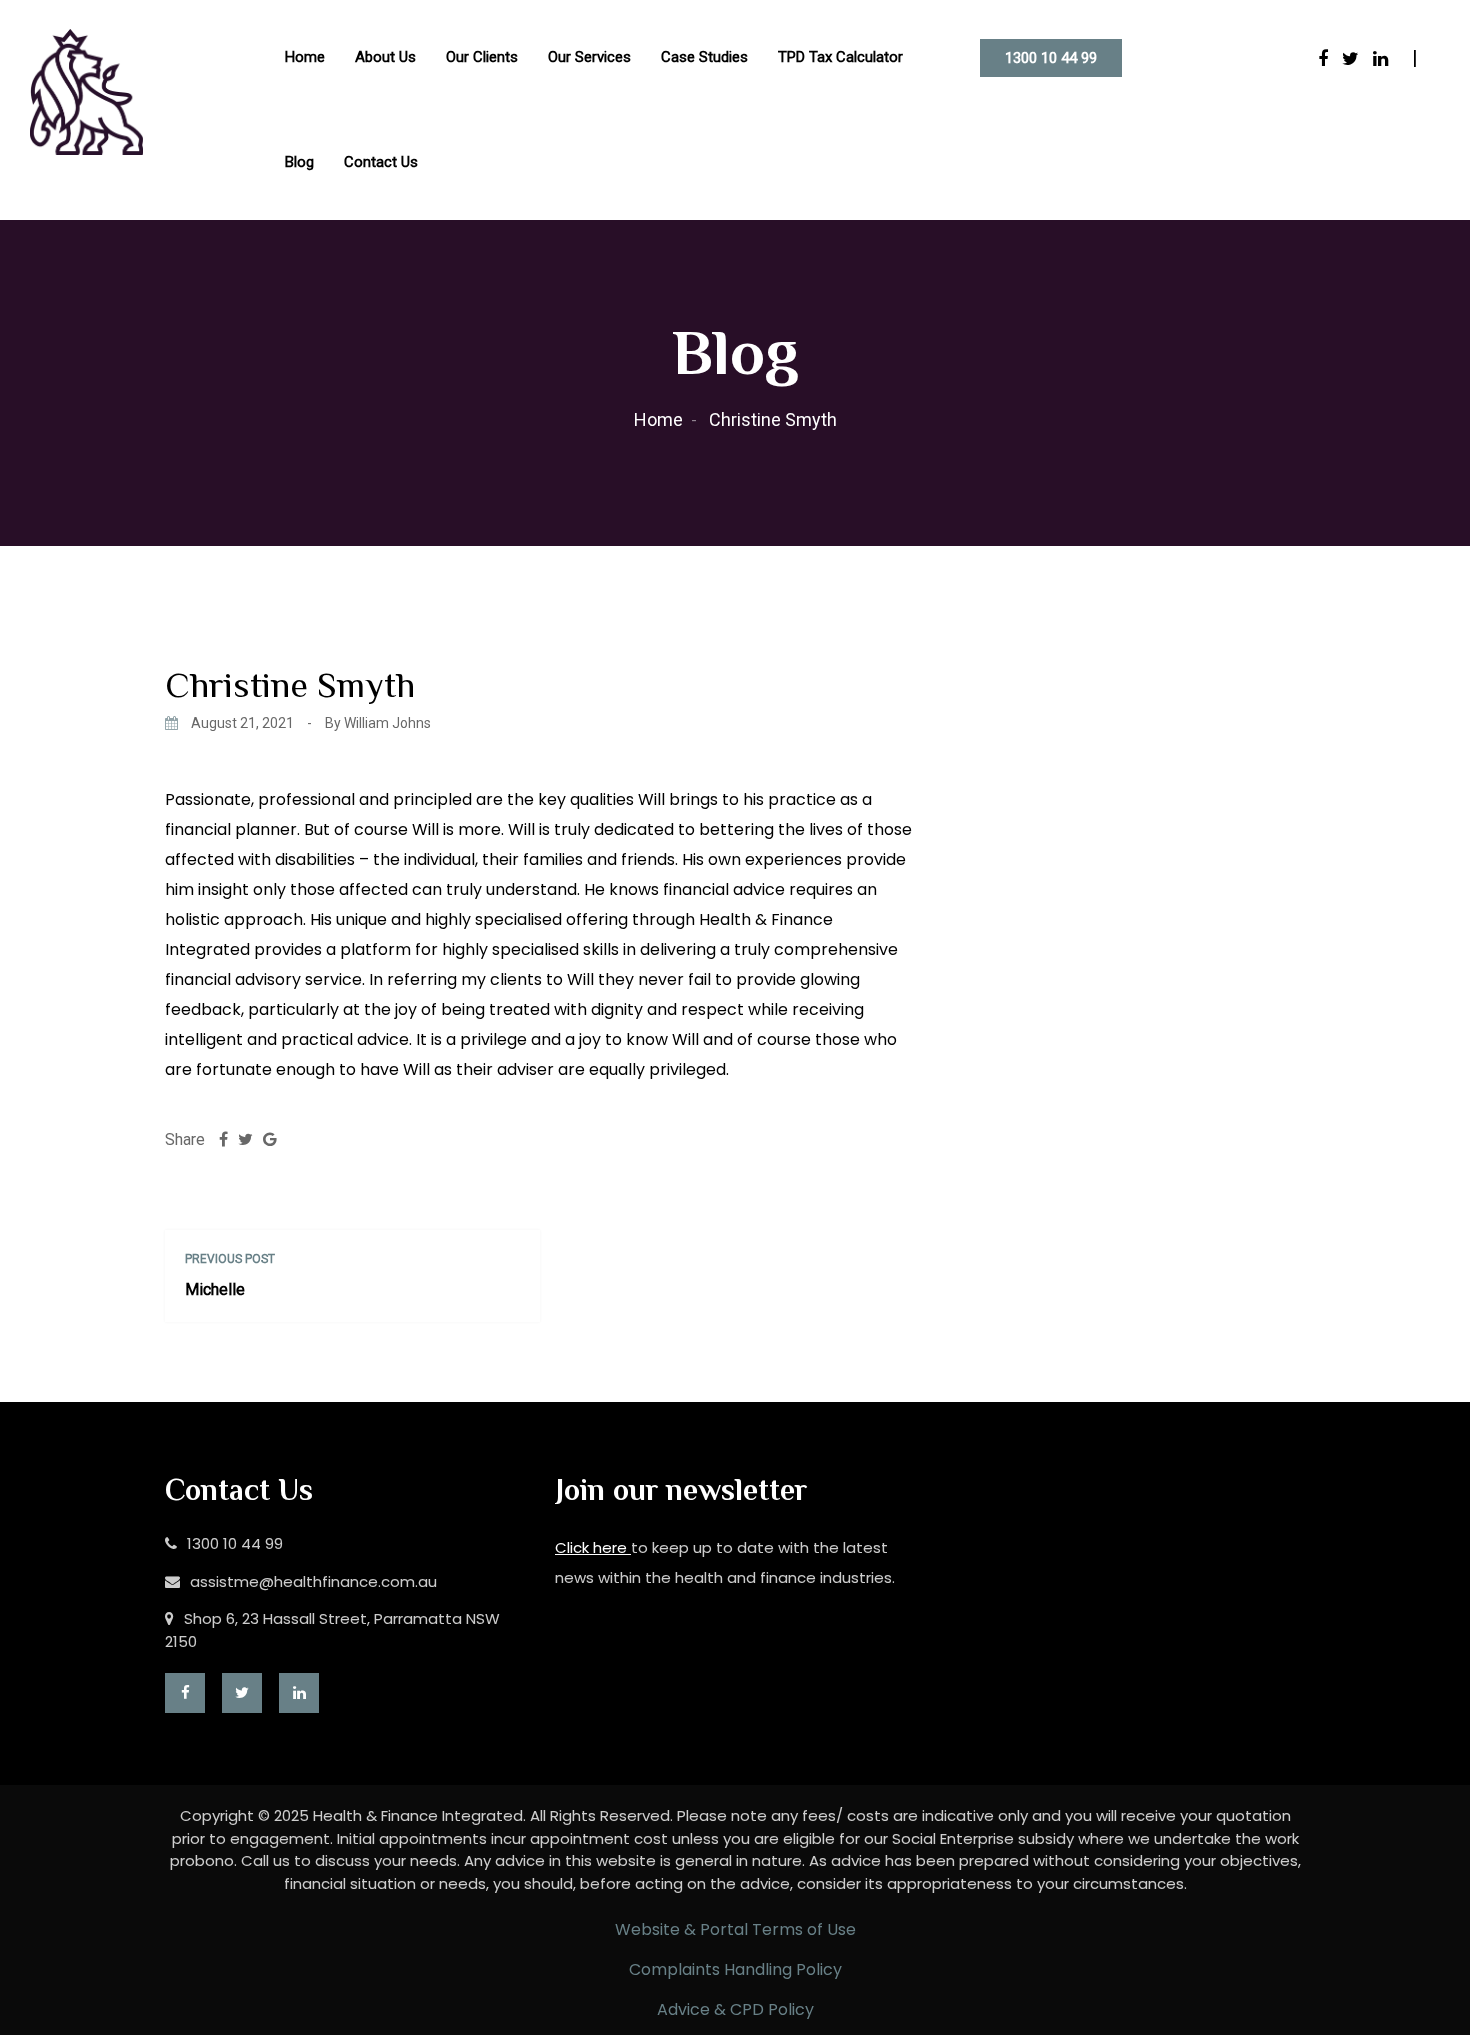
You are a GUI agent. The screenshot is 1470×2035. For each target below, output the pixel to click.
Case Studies (704, 57)
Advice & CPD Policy (735, 2009)
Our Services (589, 57)
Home (305, 57)
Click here (593, 1547)
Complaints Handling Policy (735, 1969)
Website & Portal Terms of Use (735, 1929)
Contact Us (381, 162)
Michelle (215, 1289)
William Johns (387, 723)
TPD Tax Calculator (840, 57)
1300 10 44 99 (1051, 58)
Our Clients (482, 57)
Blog (299, 162)
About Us (385, 57)
